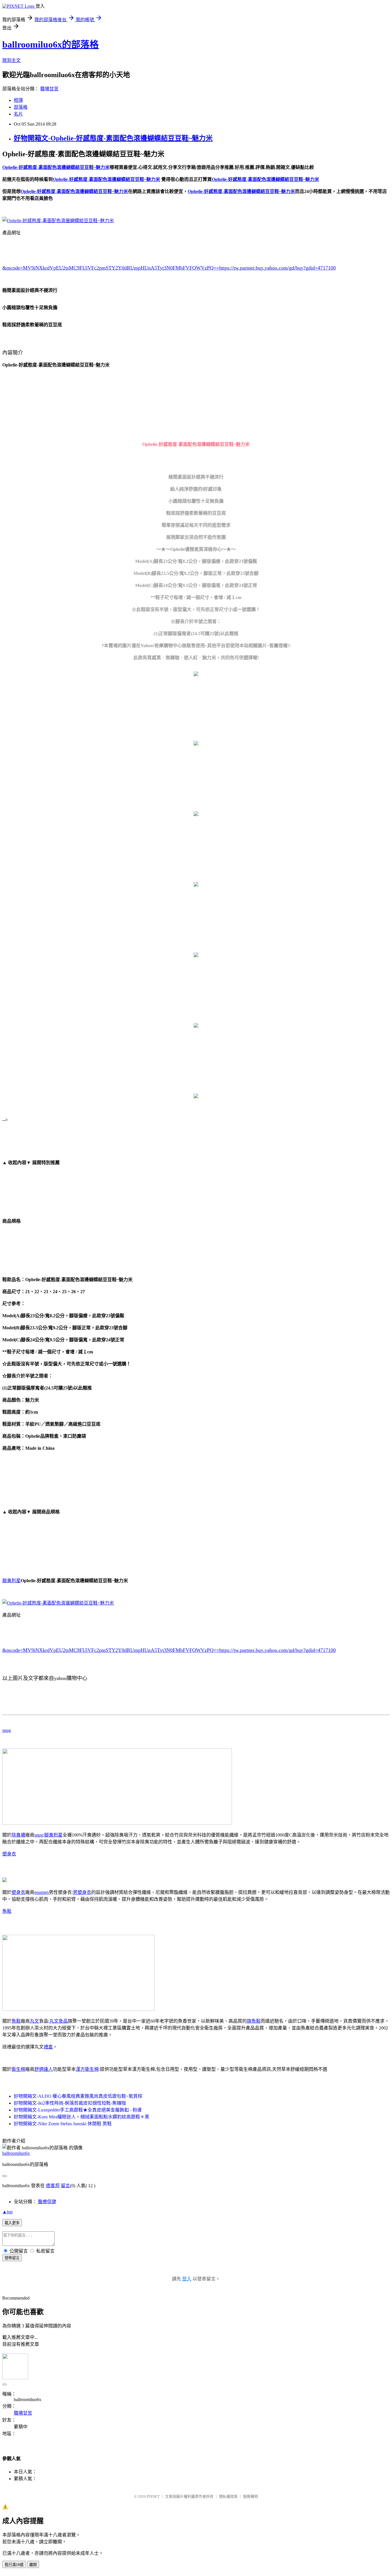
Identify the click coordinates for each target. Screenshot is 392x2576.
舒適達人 (44, 2069)
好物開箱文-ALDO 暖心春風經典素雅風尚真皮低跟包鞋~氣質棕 (78, 2096)
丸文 (34, 2021)
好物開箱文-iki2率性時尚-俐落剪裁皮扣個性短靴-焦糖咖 (70, 2103)
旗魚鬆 (254, 2021)
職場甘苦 (49, 89)
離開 (33, 2565)
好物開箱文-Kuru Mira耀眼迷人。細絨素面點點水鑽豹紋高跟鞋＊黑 (81, 2117)
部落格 (21, 107)
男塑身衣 (82, 1892)
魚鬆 (7, 1911)
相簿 (18, 100)
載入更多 (12, 2223)
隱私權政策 (228, 2496)
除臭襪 (18, 1835)
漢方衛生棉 (87, 2069)
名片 (18, 114)
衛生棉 (18, 2069)
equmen (42, 1892)
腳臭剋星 (11, 1581)
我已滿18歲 (14, 2565)
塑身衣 (9, 1854)
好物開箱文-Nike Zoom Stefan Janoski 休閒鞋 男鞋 (63, 2124)
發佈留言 (12, 2258)
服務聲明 (251, 2496)
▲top (7, 2212)
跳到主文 (11, 60)
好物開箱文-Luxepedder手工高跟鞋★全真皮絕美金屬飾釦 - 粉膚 (78, 2110)
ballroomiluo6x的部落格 (51, 44)
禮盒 (48, 2047)
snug (7, 1730)
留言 (65, 2186)
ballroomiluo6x (16, 2153)
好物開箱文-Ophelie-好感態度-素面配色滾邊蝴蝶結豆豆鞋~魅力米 (113, 138)
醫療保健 (47, 2202)
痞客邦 (53, 2186)
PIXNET (153, 2496)
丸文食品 (59, 2021)
